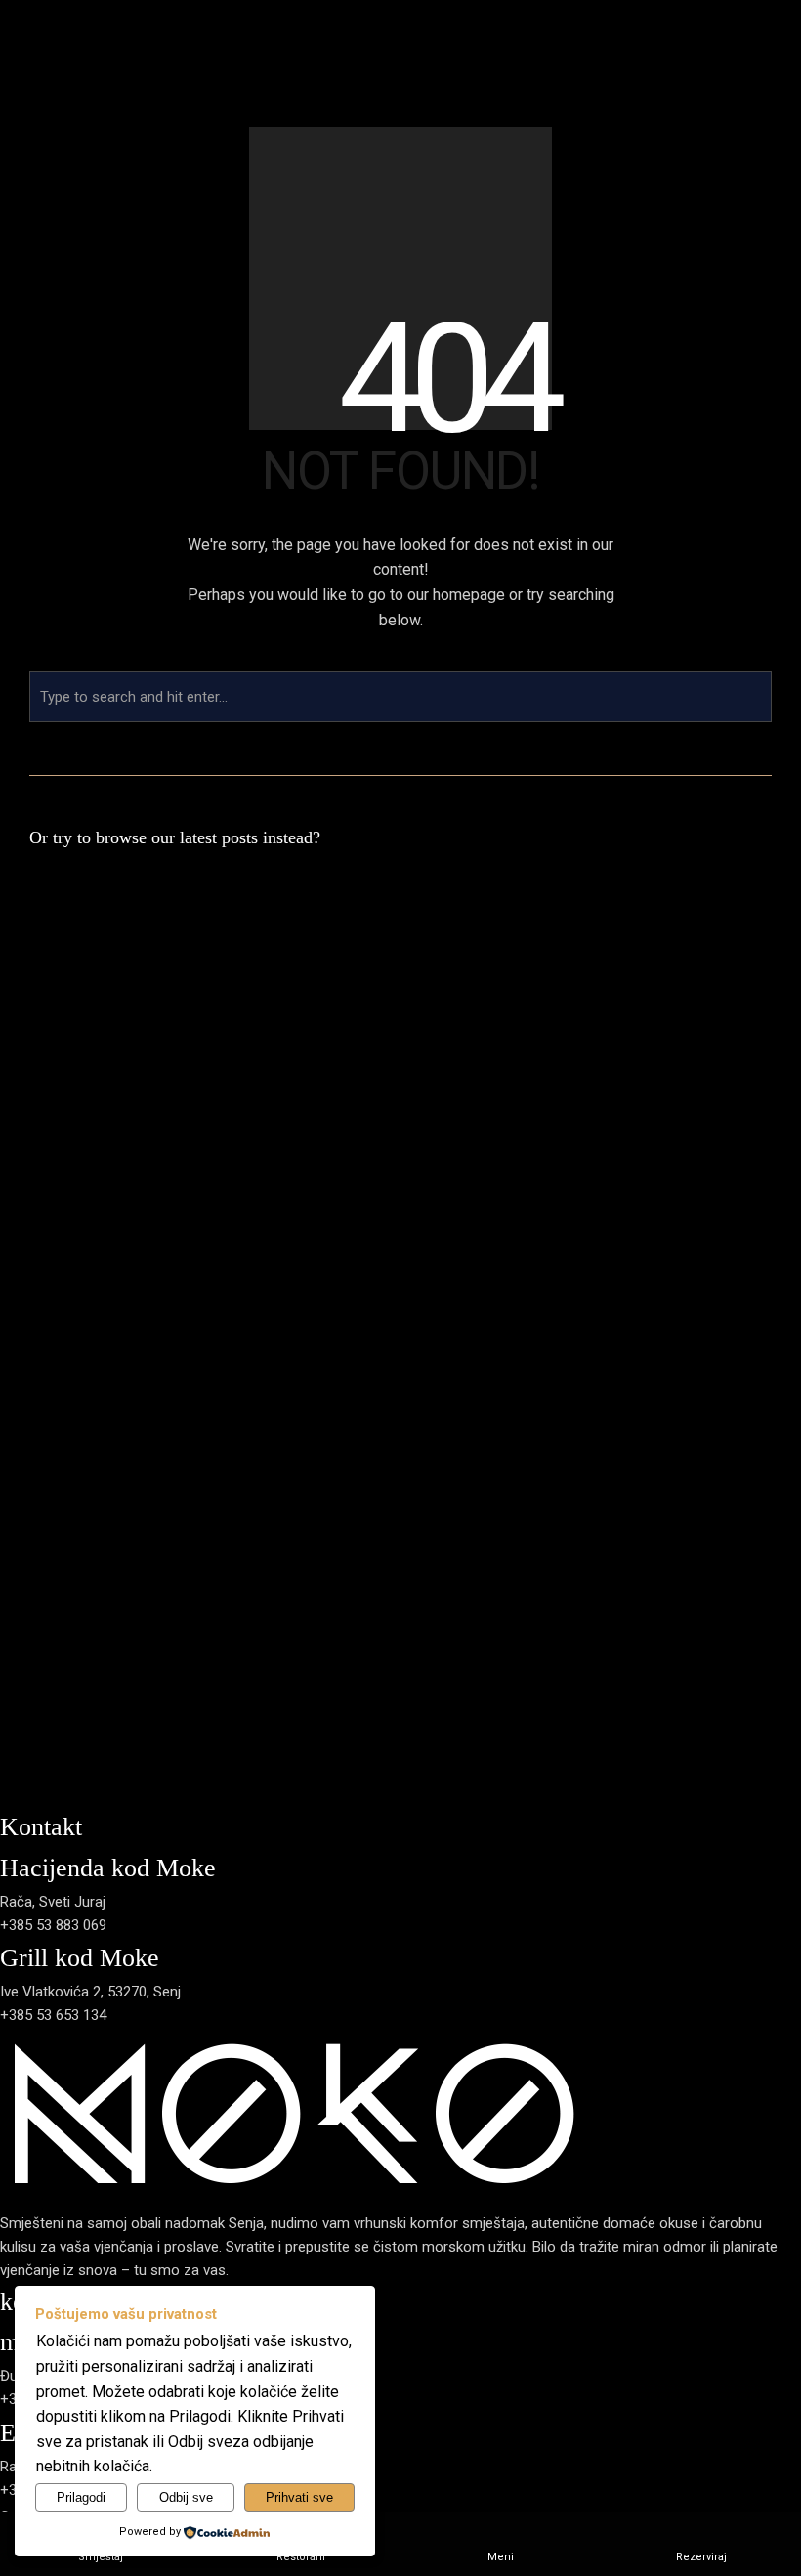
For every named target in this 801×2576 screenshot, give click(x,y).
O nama (449, 1014)
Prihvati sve (299, 2497)
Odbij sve (186, 2497)
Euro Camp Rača (531, 967)
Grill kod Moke (634, 967)
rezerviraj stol (43, 1292)
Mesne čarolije (635, 1014)
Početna (393, 1014)
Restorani (620, 944)
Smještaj (506, 944)
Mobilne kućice (525, 1014)
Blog (733, 1014)
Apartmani (511, 991)
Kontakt (776, 1014)
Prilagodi (81, 2497)
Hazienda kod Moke (652, 991)
